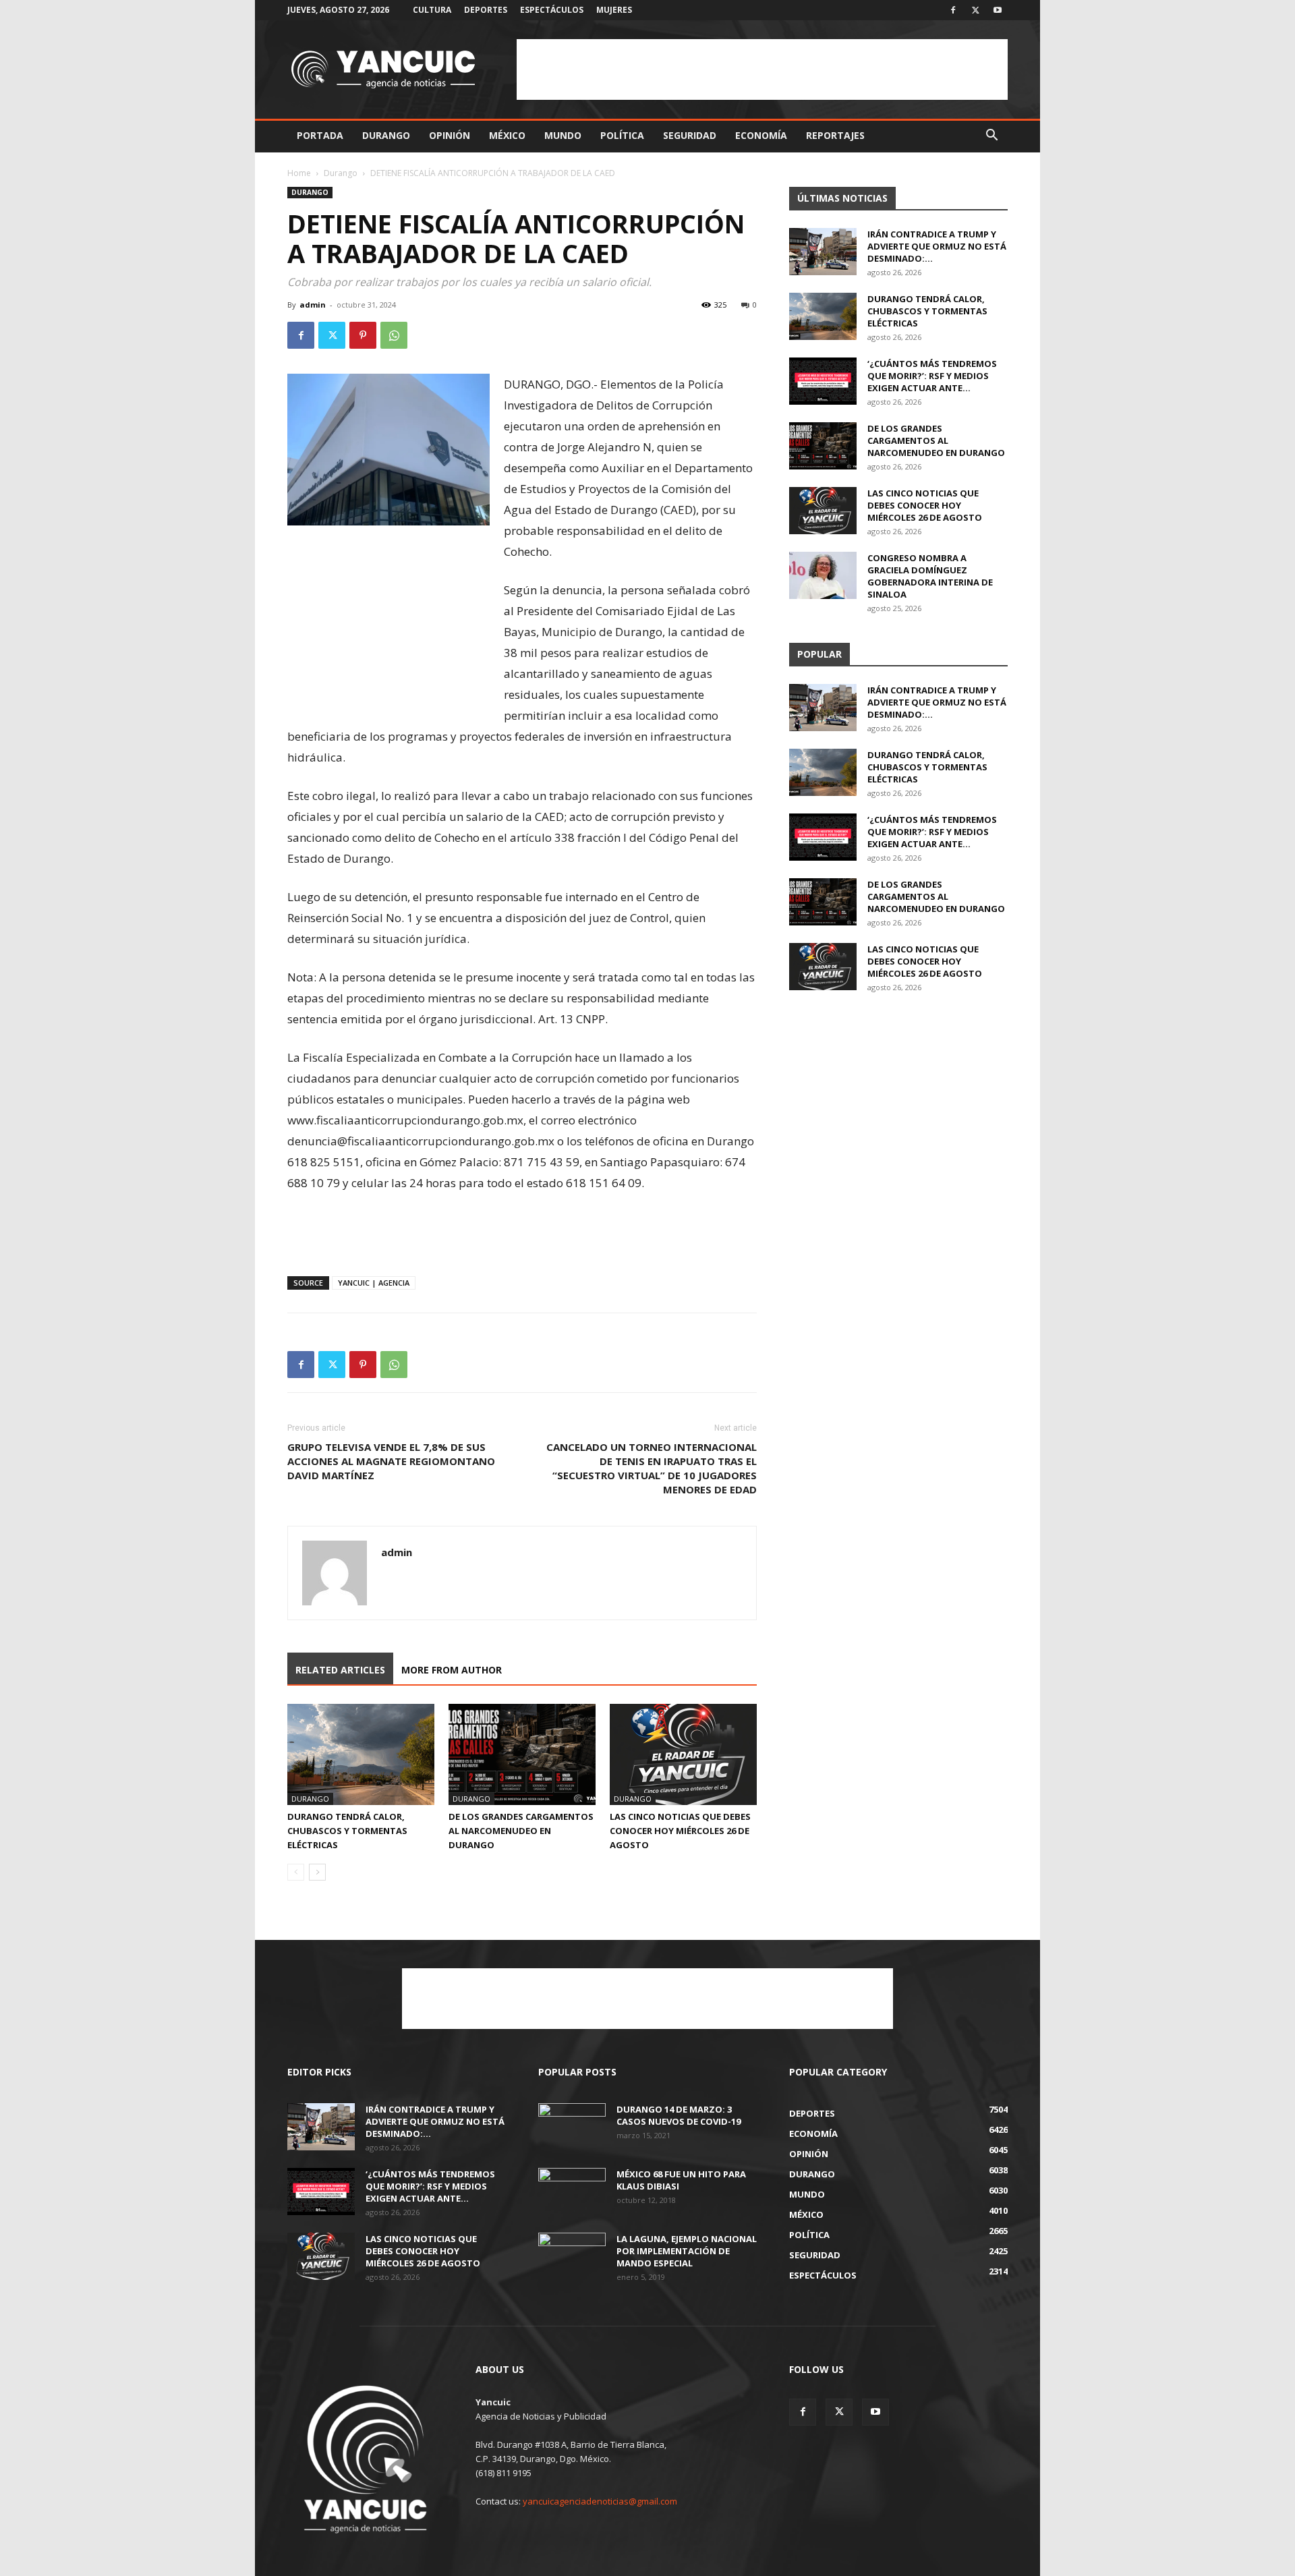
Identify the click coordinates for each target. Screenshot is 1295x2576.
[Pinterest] (363, 335)
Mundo (563, 135)
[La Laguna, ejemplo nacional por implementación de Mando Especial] (572, 2256)
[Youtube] (998, 10)
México (507, 135)
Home (299, 173)
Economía (761, 135)
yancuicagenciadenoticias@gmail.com (600, 2501)
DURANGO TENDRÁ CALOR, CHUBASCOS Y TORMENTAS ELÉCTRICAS (347, 1831)
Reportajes (835, 135)
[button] (991, 137)
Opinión (450, 135)
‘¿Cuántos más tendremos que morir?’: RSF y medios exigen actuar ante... (932, 376)
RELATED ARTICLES (340, 1670)
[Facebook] (953, 10)
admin (313, 305)
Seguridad (690, 135)
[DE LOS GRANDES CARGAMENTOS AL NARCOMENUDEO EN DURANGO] (522, 1754)
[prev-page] (296, 1872)
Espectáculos (552, 10)
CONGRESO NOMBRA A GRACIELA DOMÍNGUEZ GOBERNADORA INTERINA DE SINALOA (930, 576)
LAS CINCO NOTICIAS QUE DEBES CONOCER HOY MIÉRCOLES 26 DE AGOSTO (680, 1831)
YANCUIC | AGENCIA (374, 1283)
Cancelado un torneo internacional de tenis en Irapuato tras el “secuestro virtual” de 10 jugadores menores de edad (652, 1468)
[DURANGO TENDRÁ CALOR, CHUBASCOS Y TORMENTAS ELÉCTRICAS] (361, 1754)
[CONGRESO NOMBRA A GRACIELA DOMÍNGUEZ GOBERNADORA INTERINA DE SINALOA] (823, 575)
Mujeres (614, 10)
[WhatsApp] (394, 335)
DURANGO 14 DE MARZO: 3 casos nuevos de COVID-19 (679, 2115)
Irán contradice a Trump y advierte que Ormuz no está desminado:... (937, 246)
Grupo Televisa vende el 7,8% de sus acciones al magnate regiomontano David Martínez (391, 1461)
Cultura (432, 10)
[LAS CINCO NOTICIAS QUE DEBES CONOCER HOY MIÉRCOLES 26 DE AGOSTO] (683, 1754)
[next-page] (317, 1872)
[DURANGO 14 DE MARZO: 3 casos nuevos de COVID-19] (572, 2127)
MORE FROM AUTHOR (452, 1670)
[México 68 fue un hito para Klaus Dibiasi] (572, 2192)
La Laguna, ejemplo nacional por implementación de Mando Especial (687, 2251)
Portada (320, 135)
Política (622, 135)
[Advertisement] (762, 69)
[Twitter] (975, 10)
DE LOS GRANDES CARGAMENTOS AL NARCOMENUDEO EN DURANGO (521, 1831)
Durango (386, 135)
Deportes (486, 10)
